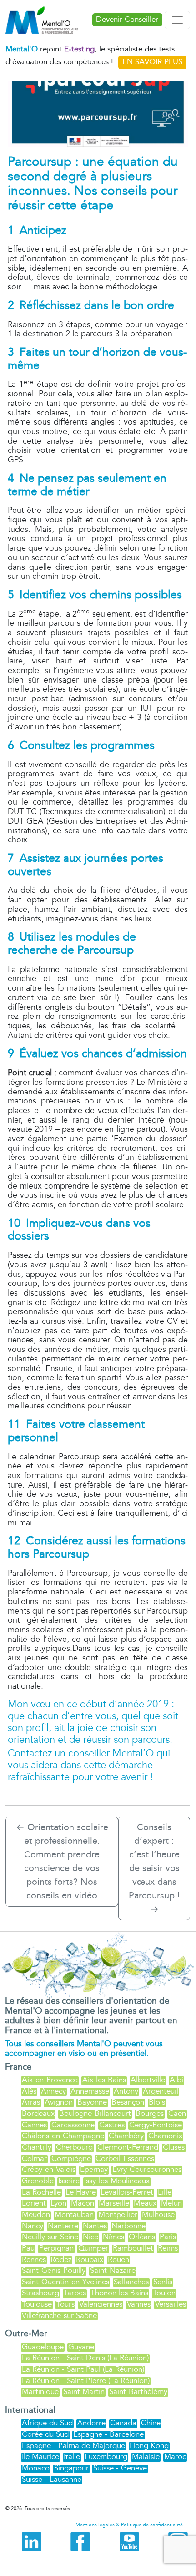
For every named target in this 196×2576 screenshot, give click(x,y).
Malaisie (146, 2457)
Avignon (59, 2102)
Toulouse (37, 2304)
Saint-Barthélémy (138, 2391)
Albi (176, 2080)
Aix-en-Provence (50, 2080)
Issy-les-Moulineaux (117, 2181)
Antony (126, 2091)
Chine (151, 2423)
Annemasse (90, 2091)
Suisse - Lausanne (52, 2479)
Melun (171, 2203)
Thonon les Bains (119, 2293)
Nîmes (113, 2237)
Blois (157, 2102)
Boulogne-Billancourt (95, 2113)
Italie (72, 2457)
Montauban (74, 2214)
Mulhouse (158, 2214)
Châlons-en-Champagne (63, 2136)
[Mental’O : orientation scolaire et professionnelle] (45, 20)
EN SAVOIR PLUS (152, 62)
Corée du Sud (45, 2434)
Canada (123, 2423)
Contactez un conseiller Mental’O (81, 1754)
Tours (65, 2304)
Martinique (40, 2391)
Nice (90, 2237)
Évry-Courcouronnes (147, 2169)
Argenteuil (161, 2091)
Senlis (163, 2282)
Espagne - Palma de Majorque (73, 2446)
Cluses (174, 2147)
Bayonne (92, 2102)
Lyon (58, 2203)
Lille (165, 2192)
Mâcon (83, 2203)
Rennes (34, 2260)
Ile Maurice (40, 2457)
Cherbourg (74, 2147)
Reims (168, 2248)
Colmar (34, 2158)
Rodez (61, 2260)
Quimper (93, 2248)
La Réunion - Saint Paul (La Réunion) (83, 2369)
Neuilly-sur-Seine (50, 2237)
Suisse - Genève (120, 2468)
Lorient (34, 2203)
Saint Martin (84, 2391)
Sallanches (131, 2282)
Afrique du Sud (47, 2423)
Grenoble (38, 2181)
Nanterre (63, 2226)
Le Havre (81, 2192)
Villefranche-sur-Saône (59, 2315)
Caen (177, 2113)
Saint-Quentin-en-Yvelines (65, 2282)
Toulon (164, 2293)
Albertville (148, 2080)
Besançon (128, 2102)
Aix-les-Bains (104, 2080)
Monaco (36, 2468)
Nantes (95, 2226)
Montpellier (118, 2214)
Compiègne (71, 2158)
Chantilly (37, 2147)
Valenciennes (101, 2304)
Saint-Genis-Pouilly (54, 2270)
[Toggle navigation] (177, 20)
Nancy (33, 2226)
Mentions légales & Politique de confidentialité (129, 2525)
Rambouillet (133, 2248)
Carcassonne (73, 2125)
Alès (29, 2091)
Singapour (71, 2468)
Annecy (53, 2091)
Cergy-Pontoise (156, 2125)
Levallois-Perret (127, 2192)
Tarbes (75, 2293)
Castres (112, 2125)
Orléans (142, 2237)
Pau (28, 2248)
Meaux (145, 2203)
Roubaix (90, 2260)
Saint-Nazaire (113, 2270)
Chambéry (126, 2136)
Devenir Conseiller (127, 20)
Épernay (94, 2169)
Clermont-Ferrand (128, 2147)
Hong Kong (149, 2446)
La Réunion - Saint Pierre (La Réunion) (86, 2381)
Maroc (175, 2457)
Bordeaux (38, 2113)
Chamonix (165, 2136)
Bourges (150, 2113)
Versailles (171, 2304)
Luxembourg (106, 2457)
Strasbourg (40, 2293)
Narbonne (128, 2226)
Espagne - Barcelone (108, 2434)
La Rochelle (41, 2192)
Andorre (91, 2423)
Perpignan (56, 2248)
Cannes (34, 2125)
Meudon (36, 2214)
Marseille (114, 2203)
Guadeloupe (43, 2347)
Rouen (118, 2260)
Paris (168, 2237)
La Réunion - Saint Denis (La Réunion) (85, 2358)
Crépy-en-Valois (49, 2169)
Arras (31, 2102)
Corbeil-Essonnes (125, 2158)
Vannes (139, 2304)
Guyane (81, 2347)
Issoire (69, 2181)
